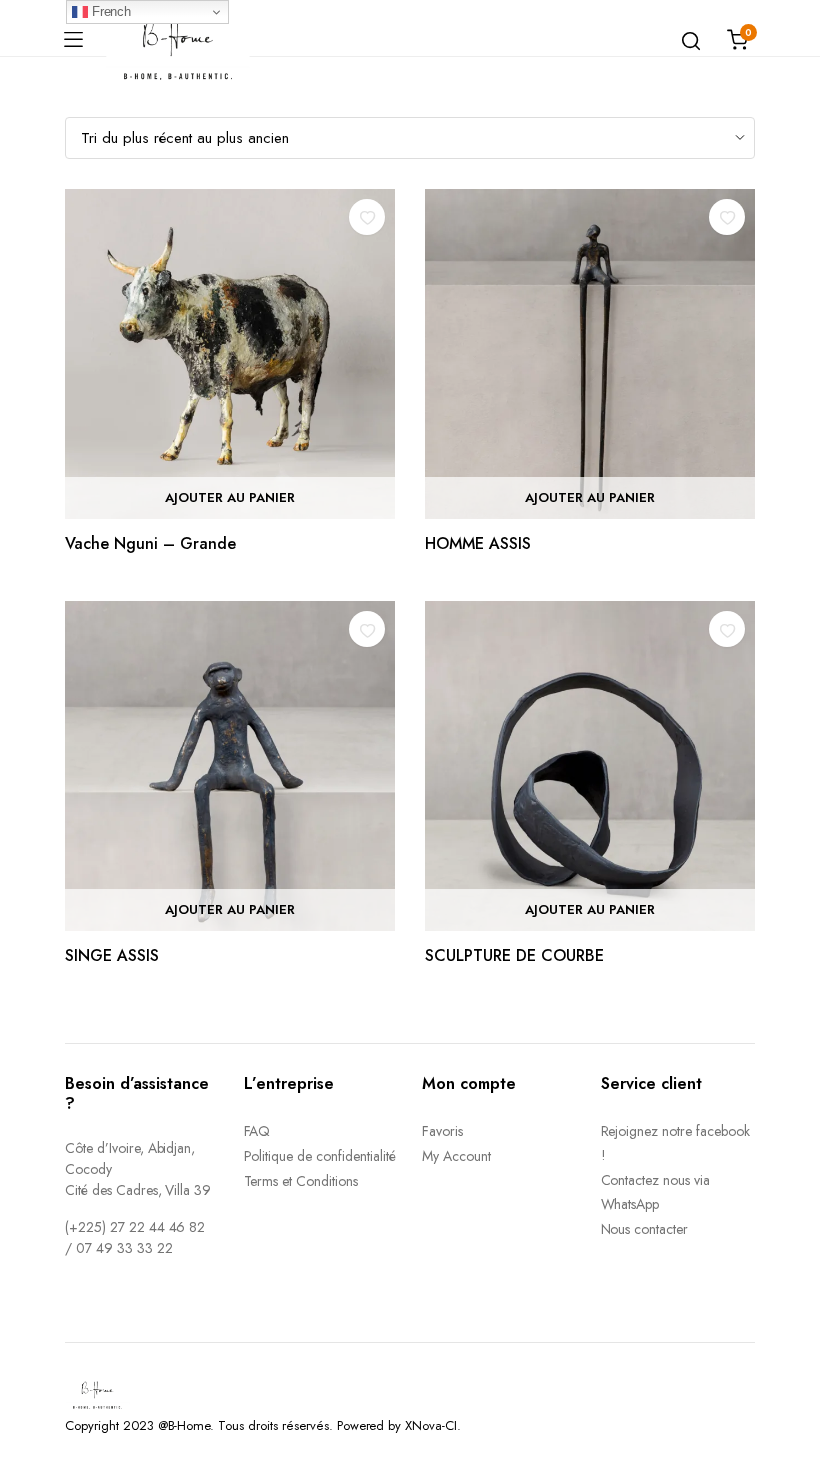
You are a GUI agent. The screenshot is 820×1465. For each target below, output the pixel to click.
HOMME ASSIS (478, 543)
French (110, 11)
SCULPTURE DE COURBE (514, 955)
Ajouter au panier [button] (230, 497)
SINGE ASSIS (112, 955)
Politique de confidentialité (320, 1156)
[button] (367, 217)
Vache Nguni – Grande (150, 543)
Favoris (442, 1131)
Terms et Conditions (301, 1181)
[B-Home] (178, 40)
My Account (456, 1156)
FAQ (257, 1131)
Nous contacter (645, 1229)
